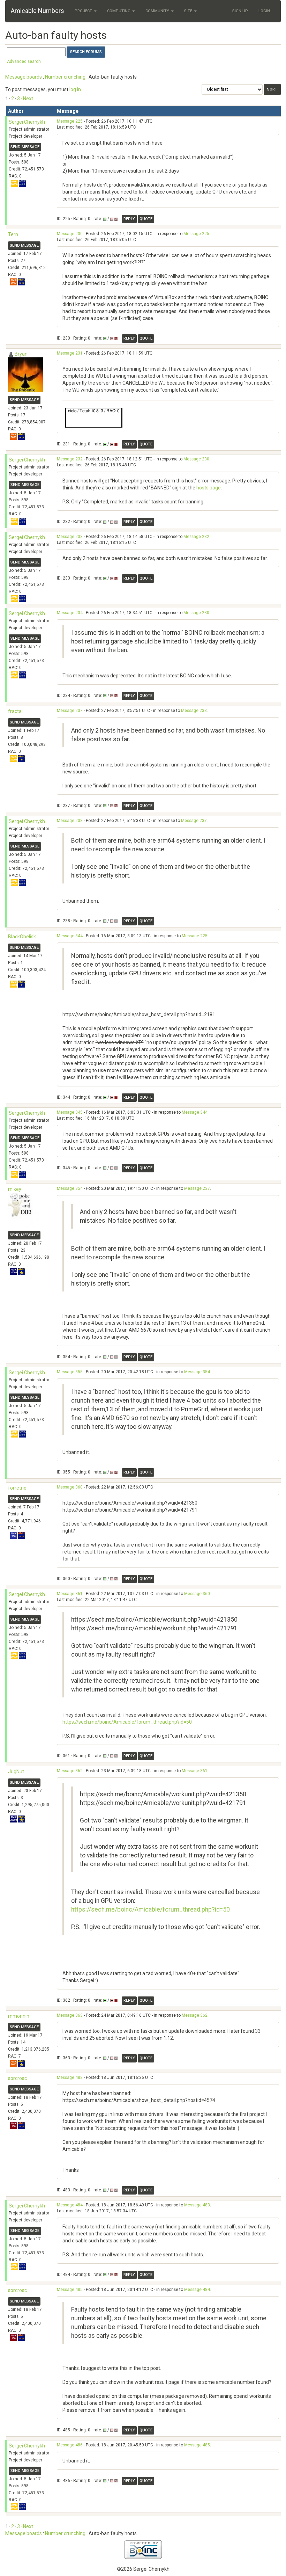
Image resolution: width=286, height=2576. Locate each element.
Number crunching (65, 77)
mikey (15, 1189)
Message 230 (70, 234)
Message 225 (70, 121)
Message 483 (70, 2077)
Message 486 (70, 2445)
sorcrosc (17, 2078)
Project (84, 11)
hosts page (209, 488)
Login (264, 11)
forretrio (17, 1488)
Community (158, 11)
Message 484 (70, 2205)
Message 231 (70, 353)
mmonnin (19, 2016)
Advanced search (24, 61)
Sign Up (240, 11)
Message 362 (70, 1771)
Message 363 (70, 2015)
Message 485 (70, 2290)
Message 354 (70, 1188)
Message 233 (70, 537)
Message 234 (70, 613)
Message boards (24, 77)
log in (75, 89)
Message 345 (70, 1112)
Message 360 (70, 1487)
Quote (146, 219)
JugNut (16, 1771)
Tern (13, 234)
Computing (119, 11)
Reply (129, 219)
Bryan (21, 354)
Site (189, 11)
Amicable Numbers (37, 11)
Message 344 (70, 936)
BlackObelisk (22, 937)
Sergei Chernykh (27, 122)
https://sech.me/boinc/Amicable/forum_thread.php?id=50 (127, 1722)
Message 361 (70, 1594)
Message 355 (70, 1372)
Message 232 (70, 459)
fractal (15, 711)
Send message (25, 147)
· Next (27, 99)
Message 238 (70, 821)
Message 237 (70, 711)
